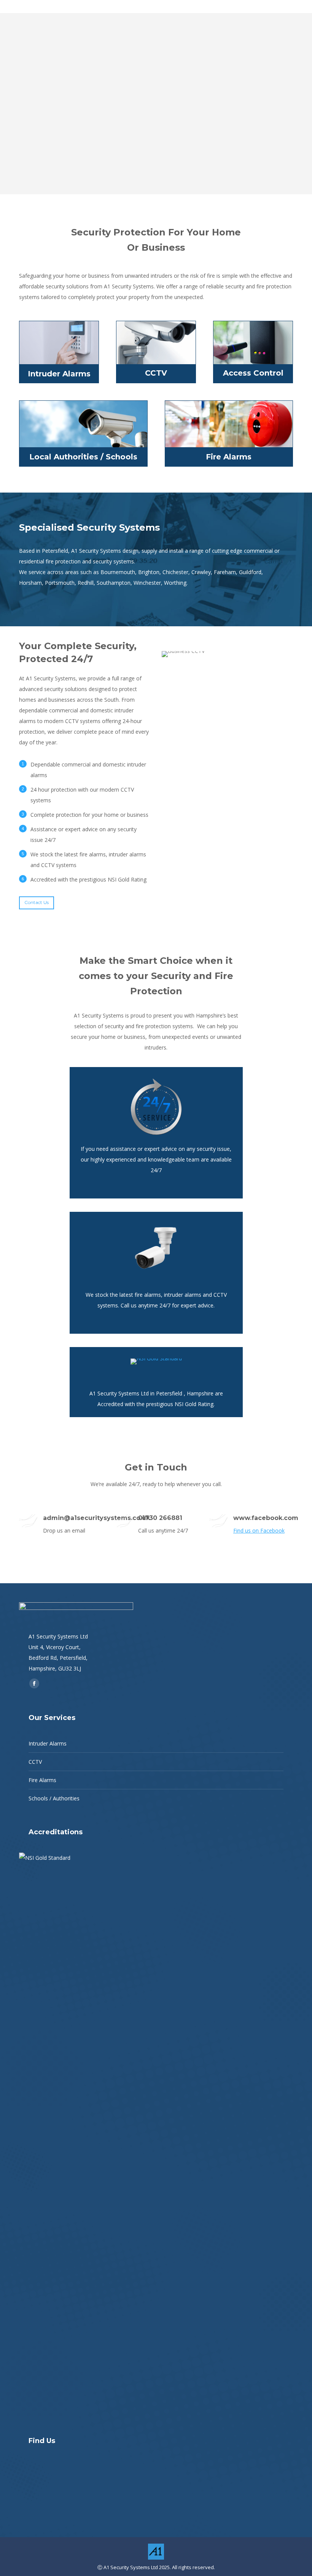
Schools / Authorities (54, 1798)
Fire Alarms (42, 1780)
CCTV (35, 1762)
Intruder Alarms (48, 1743)
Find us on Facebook (259, 1530)
